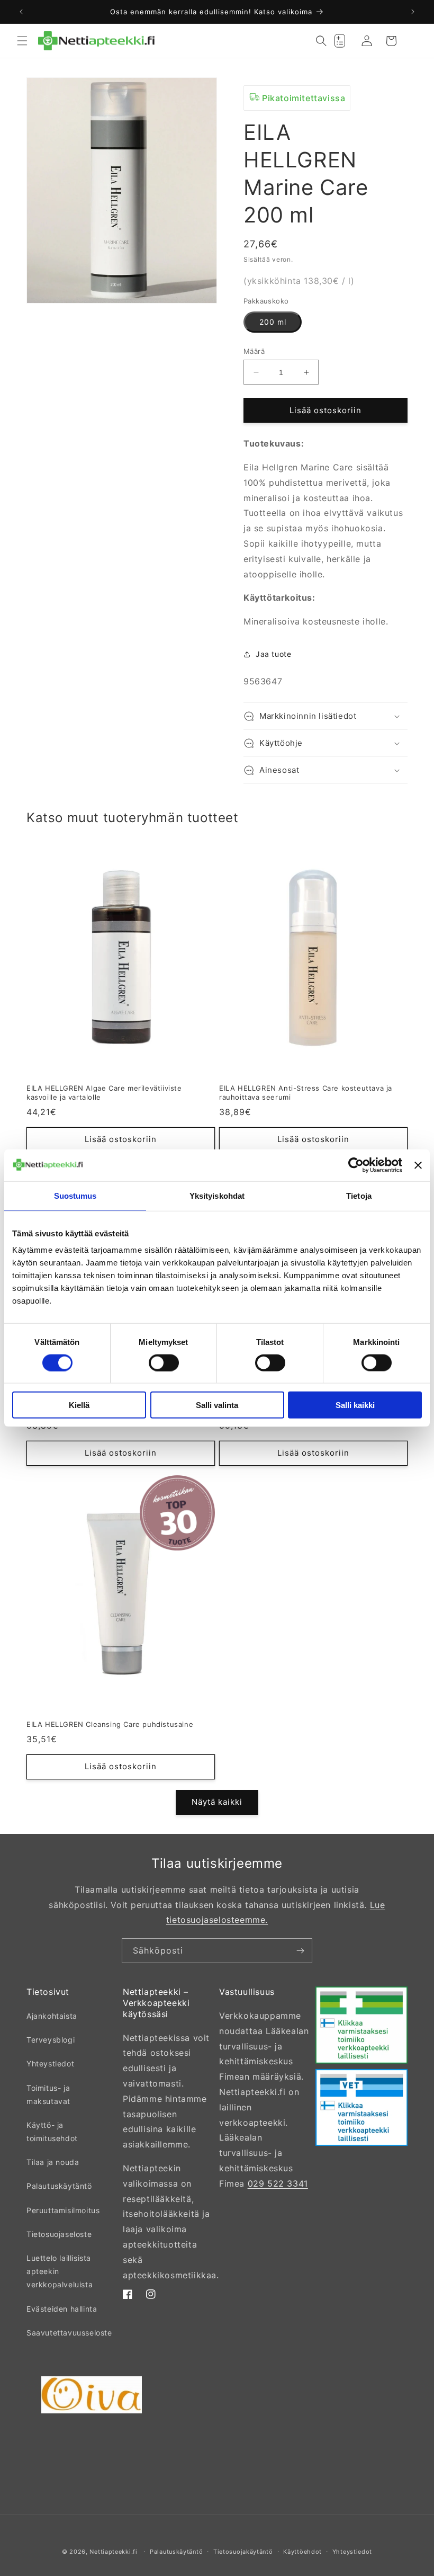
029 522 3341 (278, 2183)
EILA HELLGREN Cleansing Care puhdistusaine (110, 1724)
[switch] (164, 1362)
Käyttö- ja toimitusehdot (52, 2132)
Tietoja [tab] (359, 1195)
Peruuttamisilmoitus (63, 2210)
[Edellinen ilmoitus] (21, 12)
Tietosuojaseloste (59, 2234)
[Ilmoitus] (413, 12)
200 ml (273, 322)
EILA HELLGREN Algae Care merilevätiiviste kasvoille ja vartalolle (104, 1093)
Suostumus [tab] (75, 1195)
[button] (22, 41)
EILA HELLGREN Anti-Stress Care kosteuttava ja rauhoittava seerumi (306, 1093)
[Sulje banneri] (418, 1165)
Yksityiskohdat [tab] (217, 1195)
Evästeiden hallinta (62, 2309)
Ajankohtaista (52, 2016)
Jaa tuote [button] (273, 654)
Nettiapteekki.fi (113, 2552)
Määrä (254, 351)
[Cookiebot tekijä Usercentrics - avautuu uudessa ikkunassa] (356, 1165)
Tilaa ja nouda (53, 2162)
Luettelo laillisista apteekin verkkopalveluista (60, 2271)
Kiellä (79, 1405)
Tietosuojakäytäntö (243, 2552)
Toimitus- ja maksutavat (48, 2094)
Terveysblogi (51, 2040)
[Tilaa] (300, 1951)
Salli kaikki (355, 1405)
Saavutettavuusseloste (69, 2333)
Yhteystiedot (50, 2064)
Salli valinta (217, 1405)
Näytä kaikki (217, 1802)
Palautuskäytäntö (59, 2186)
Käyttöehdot (302, 2552)
